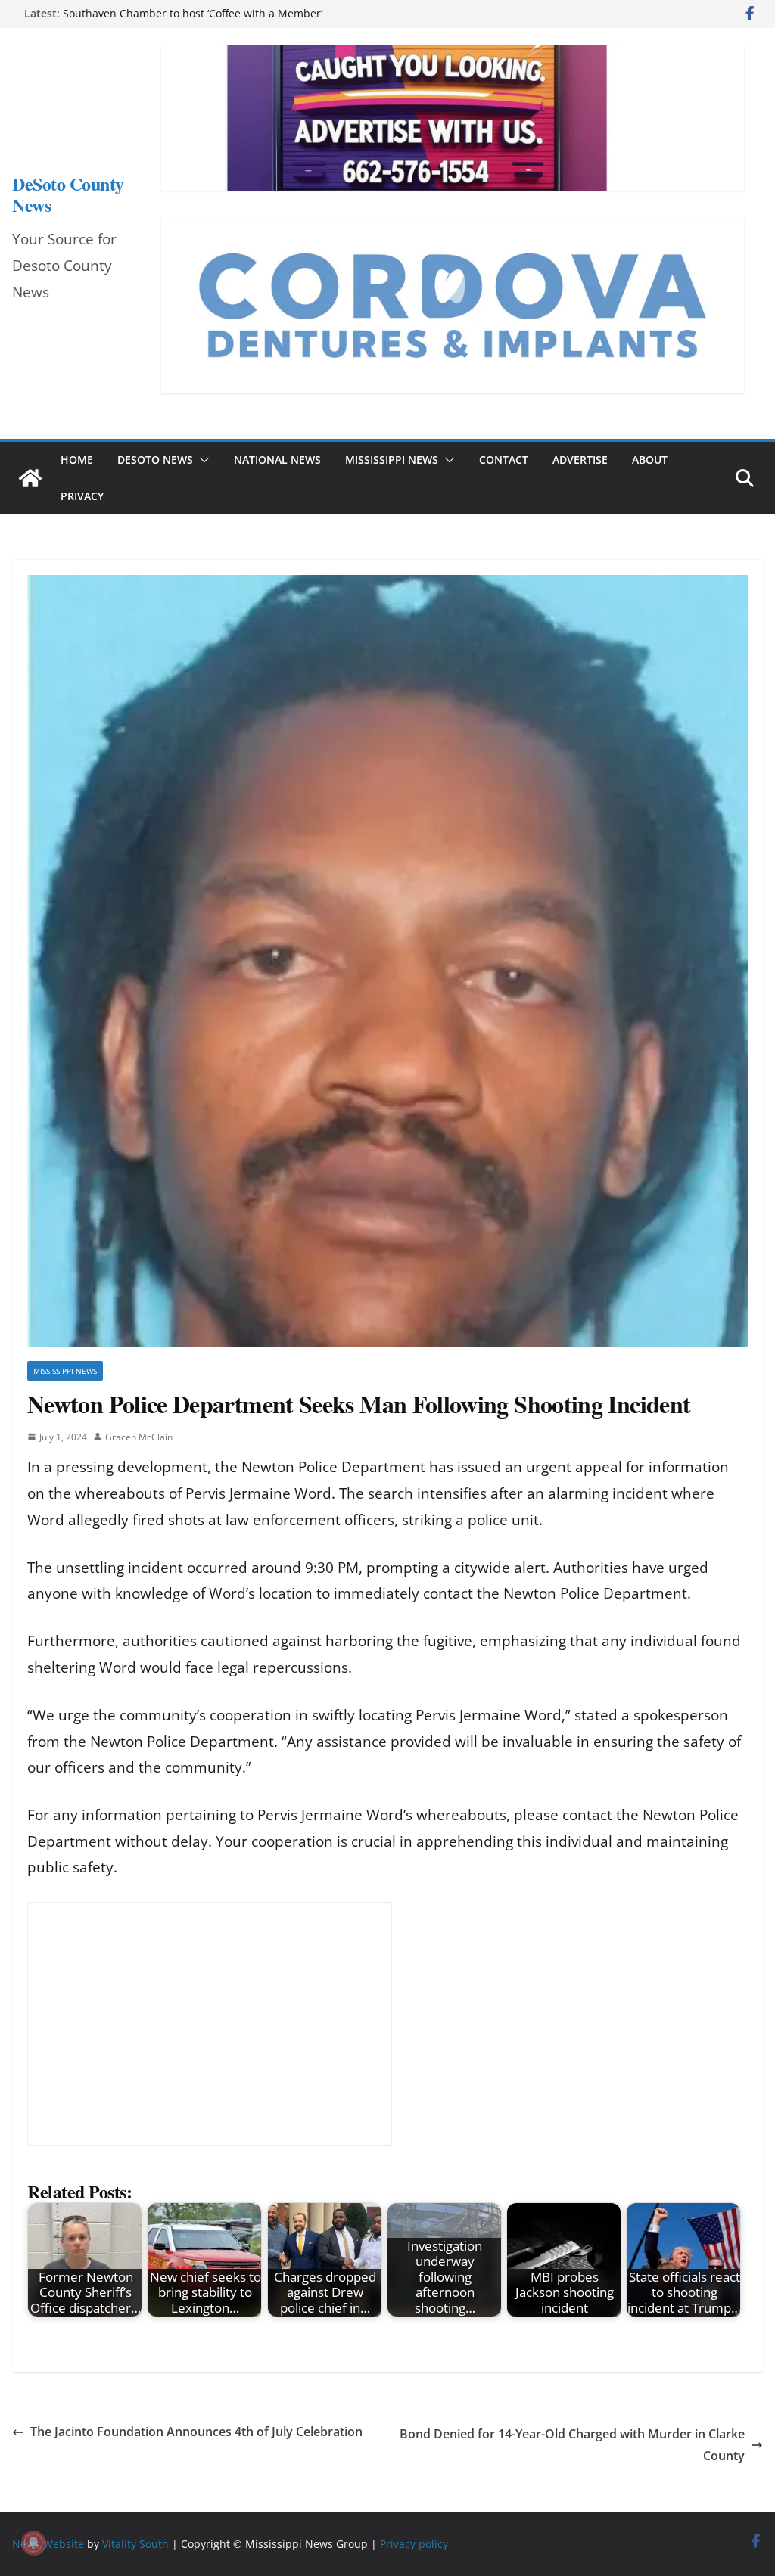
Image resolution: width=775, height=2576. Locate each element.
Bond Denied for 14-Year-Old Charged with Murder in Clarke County (572, 2445)
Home (77, 460)
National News (277, 460)
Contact (504, 460)
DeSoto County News (68, 194)
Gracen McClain (139, 1437)
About (650, 460)
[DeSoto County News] (30, 478)
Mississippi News (392, 460)
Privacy (82, 496)
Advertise (580, 460)
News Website (48, 2544)
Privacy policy (414, 2544)
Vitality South (135, 2544)
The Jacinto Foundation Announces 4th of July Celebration (196, 2432)
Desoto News (155, 460)
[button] (201, 460)
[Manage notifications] (33, 2543)
